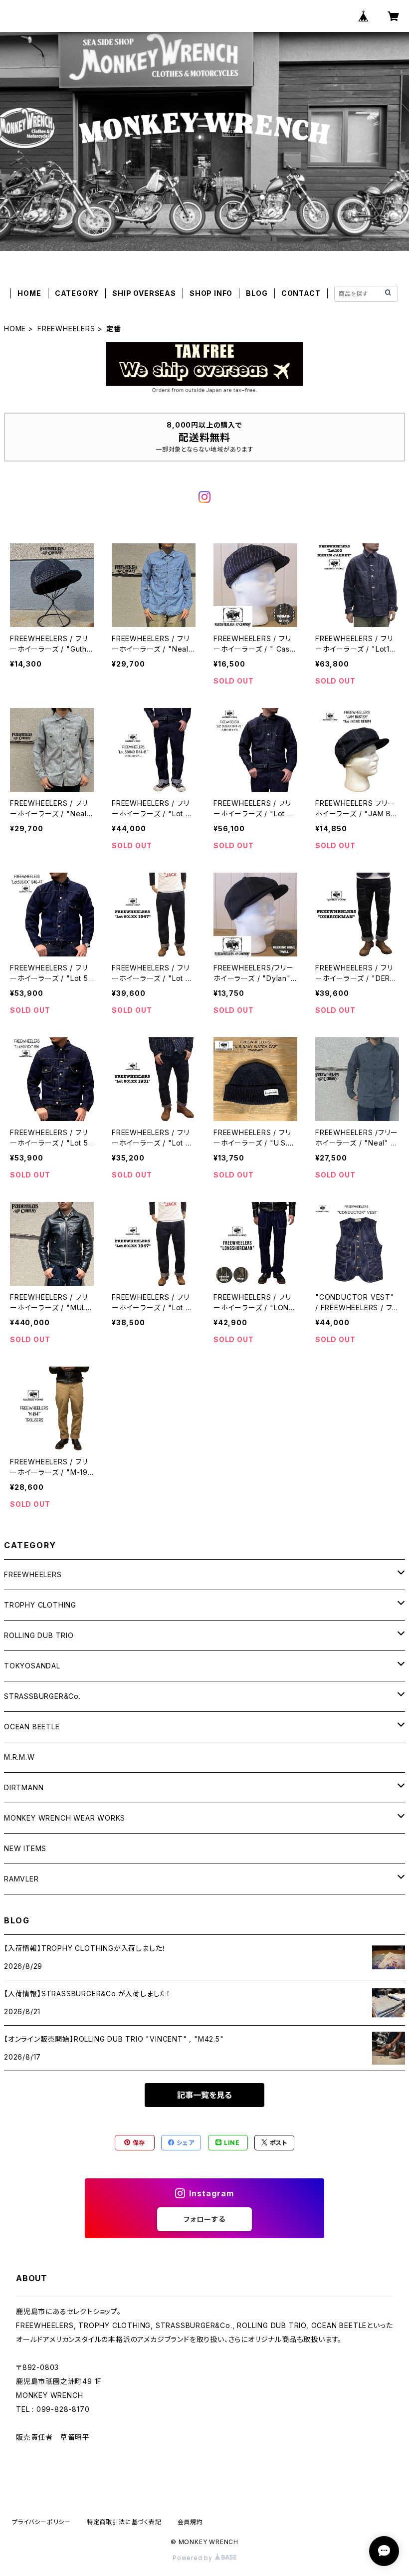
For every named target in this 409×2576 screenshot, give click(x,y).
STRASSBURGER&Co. (42, 1696)
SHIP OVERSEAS (144, 293)
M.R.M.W (19, 1757)
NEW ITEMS (25, 1848)
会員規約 (190, 2522)
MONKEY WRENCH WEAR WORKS (65, 1818)
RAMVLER (21, 1879)
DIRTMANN (24, 1787)
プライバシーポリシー (41, 2522)
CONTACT (301, 293)
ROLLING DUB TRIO (39, 1635)
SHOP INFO (211, 293)
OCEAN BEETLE (32, 1727)
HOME (29, 293)
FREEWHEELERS (66, 329)
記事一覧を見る (204, 2095)
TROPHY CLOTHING (40, 1605)
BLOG (257, 293)
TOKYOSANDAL (32, 1666)
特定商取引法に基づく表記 (124, 2522)
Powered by (194, 2558)
